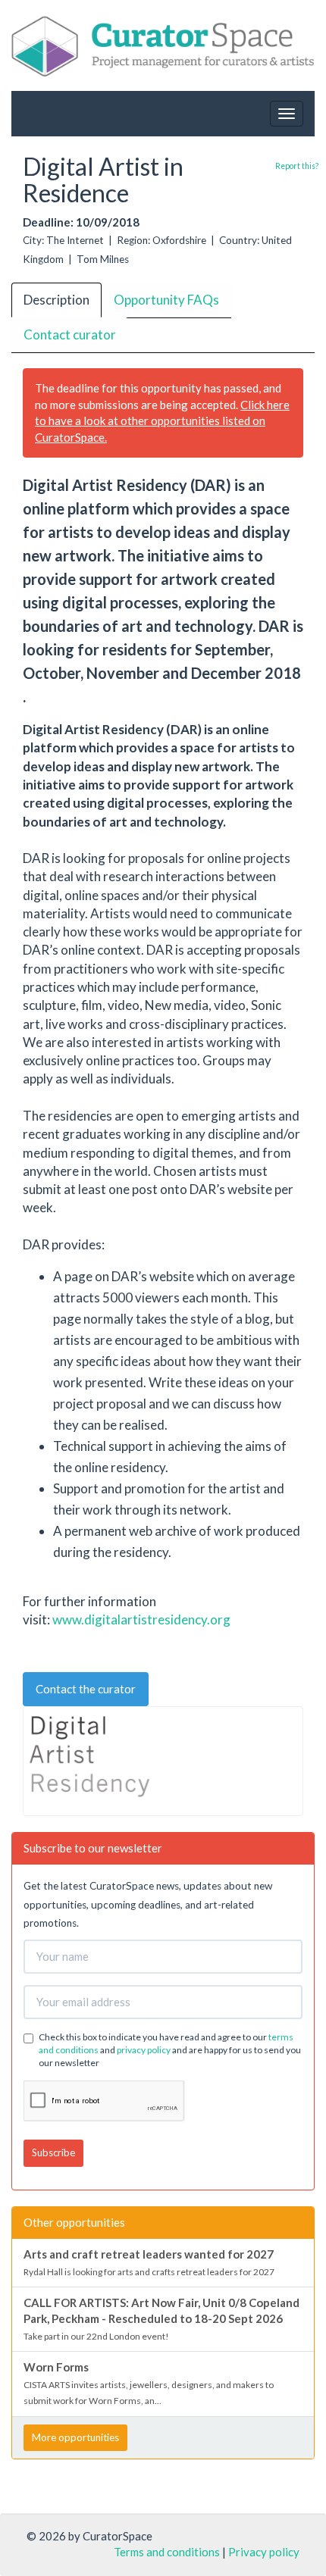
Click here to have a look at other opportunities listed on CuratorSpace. (162, 421)
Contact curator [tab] (70, 335)
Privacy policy (264, 2552)
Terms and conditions (167, 2552)
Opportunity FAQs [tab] (166, 300)
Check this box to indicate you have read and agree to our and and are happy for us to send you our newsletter (170, 2050)
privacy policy (144, 2050)
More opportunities (75, 2437)
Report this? (297, 166)
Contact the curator (86, 1689)
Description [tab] (56, 300)
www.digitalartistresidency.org (141, 1619)
